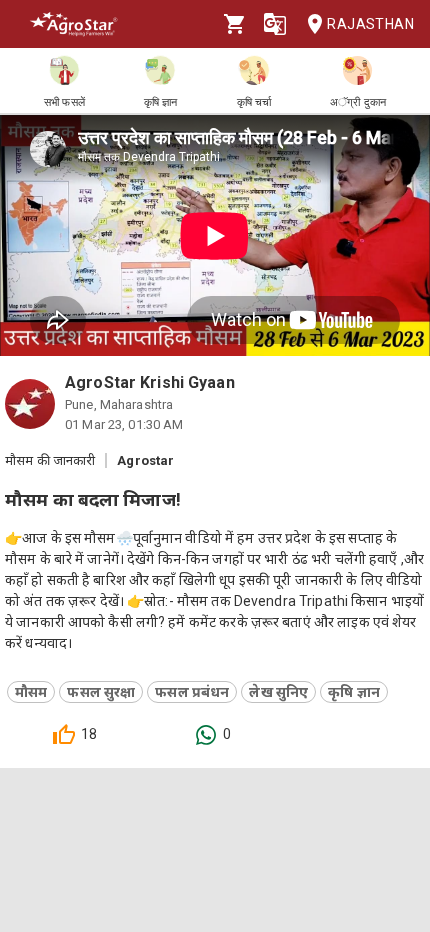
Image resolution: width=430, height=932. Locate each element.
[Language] (275, 24)
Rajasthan (370, 24)
